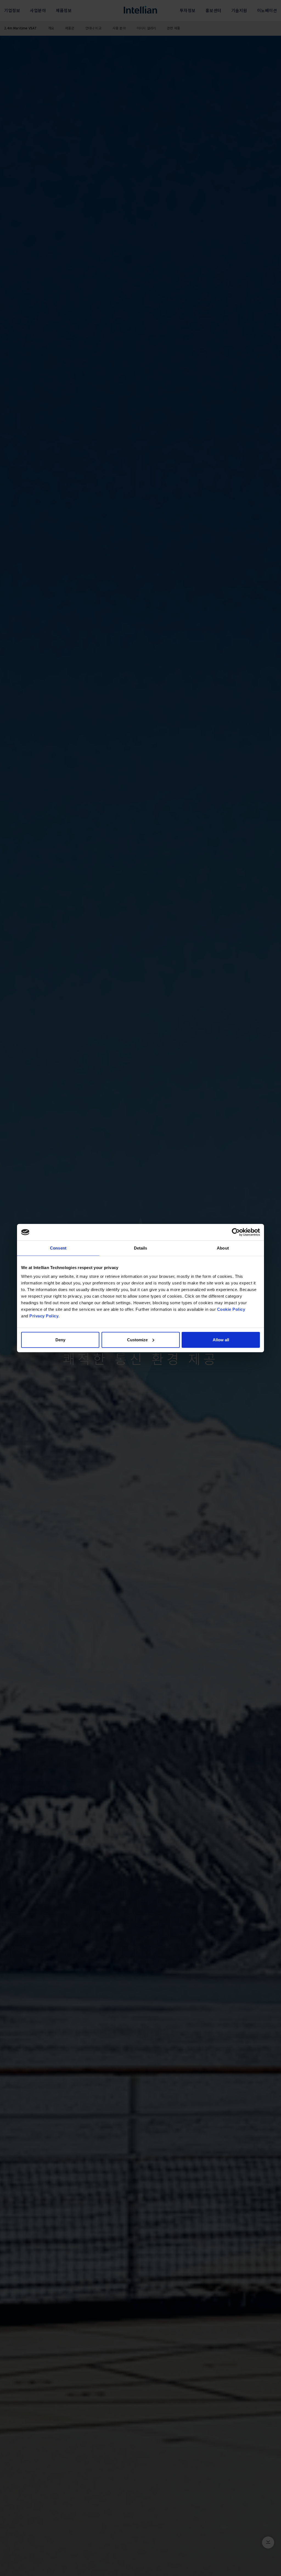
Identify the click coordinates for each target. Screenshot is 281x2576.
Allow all (221, 1340)
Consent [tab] (58, 1248)
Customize (137, 1340)
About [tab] (223, 1248)
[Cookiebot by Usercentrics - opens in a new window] (236, 1232)
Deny (60, 1340)
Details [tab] (141, 1248)
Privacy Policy (44, 1316)
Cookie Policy (231, 1309)
